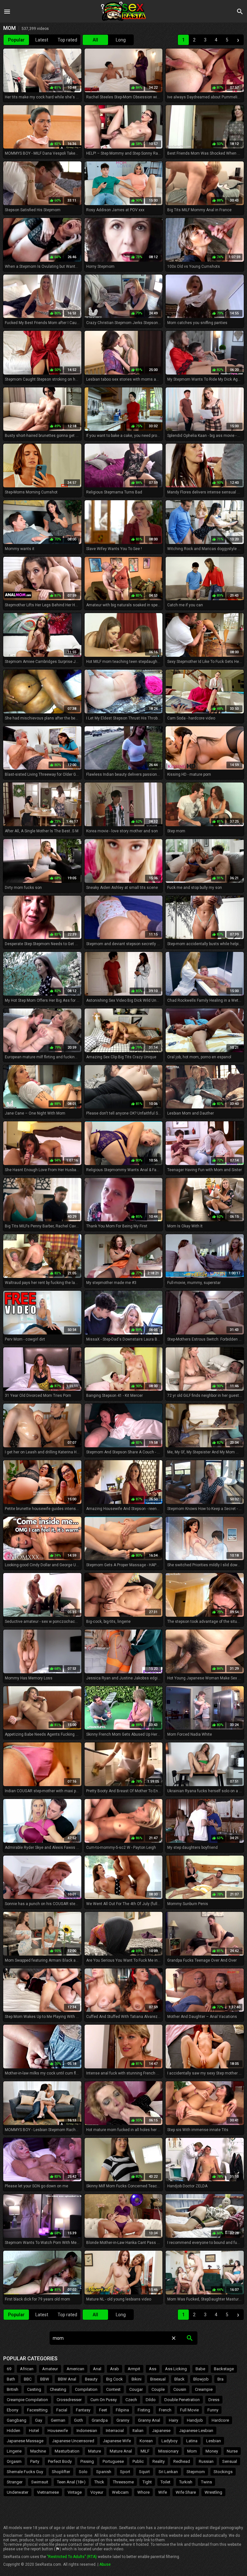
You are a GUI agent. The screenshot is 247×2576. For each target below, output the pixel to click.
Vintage (75, 2492)
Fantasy (83, 2410)
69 (9, 2369)
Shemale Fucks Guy (25, 2472)
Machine (38, 2451)
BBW (45, 2379)
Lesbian (214, 2441)
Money (212, 2451)
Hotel (34, 2431)
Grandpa (100, 2420)
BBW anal (67, 2379)
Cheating (58, 2389)
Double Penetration (182, 2400)
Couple (158, 2389)
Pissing (87, 2461)
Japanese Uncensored (73, 2441)
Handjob (195, 2420)
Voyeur (97, 2492)
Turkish (186, 2482)
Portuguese (113, 2461)
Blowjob (201, 2379)
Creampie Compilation (27, 2400)
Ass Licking (176, 2369)
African (27, 2369)
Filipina (122, 2410)
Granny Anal (149, 2420)
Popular (16, 40)
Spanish (104, 2472)
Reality (159, 2461)
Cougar (136, 2389)
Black (179, 2379)
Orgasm (14, 2461)
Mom (192, 2451)
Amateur (50, 2369)
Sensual (230, 2461)
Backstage (224, 2369)
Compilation (86, 2389)
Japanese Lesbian (196, 2431)
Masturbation (67, 2451)
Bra (220, 2379)
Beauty (91, 2379)
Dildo (151, 2400)
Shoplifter (61, 2472)
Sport (125, 2472)
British (13, 2389)
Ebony (13, 2410)
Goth (78, 2420)
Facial (62, 2410)
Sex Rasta (123, 11)
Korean (146, 2441)
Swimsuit (40, 2482)
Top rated (67, 40)
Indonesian (87, 2431)
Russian (206, 2461)
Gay (39, 2420)
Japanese (161, 2431)
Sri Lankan (168, 2472)
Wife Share (186, 2492)
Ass (153, 2369)
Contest (113, 2389)
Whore (143, 2492)
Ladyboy (169, 2441)
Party (35, 2461)
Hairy (174, 2420)
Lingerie (14, 2451)
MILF (145, 2451)
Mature (95, 2451)
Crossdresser (69, 2400)
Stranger (15, 2482)
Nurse (232, 2451)
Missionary (168, 2451)
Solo (83, 2472)
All (95, 40)
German (58, 2420)
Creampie (204, 2389)
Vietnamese (48, 2492)
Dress (214, 2400)
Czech (131, 2400)
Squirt (144, 2472)
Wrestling (213, 2492)
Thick (99, 2482)
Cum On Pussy (104, 2400)
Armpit (134, 2369)
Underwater (18, 2492)
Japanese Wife (117, 2441)
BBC (28, 2379)
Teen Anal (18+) (71, 2482)
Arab (114, 2369)
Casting (34, 2389)
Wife (163, 2492)
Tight (147, 2482)
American (75, 2369)
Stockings (223, 2472)
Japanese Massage (25, 2441)
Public (138, 2461)
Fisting (144, 2410)
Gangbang (17, 2420)
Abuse (105, 2564)
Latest (42, 40)
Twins (206, 2482)
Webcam (120, 2492)
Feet (103, 2410)
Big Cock (114, 2379)
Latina (192, 2441)
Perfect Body (60, 2461)
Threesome (123, 2482)
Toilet (165, 2482)
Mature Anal (121, 2451)
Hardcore (220, 2420)
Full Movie (189, 2410)
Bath (11, 2379)
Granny (123, 2420)
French (165, 2410)
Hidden (14, 2431)
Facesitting (37, 2410)
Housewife (58, 2431)
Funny (213, 2410)
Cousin (180, 2389)
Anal (97, 2369)
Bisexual (158, 2379)
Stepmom (196, 2472)
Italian (138, 2431)
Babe (200, 2369)
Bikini (137, 2379)
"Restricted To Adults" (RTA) (72, 2557)
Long (121, 40)
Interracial (115, 2431)
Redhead (182, 2461)
